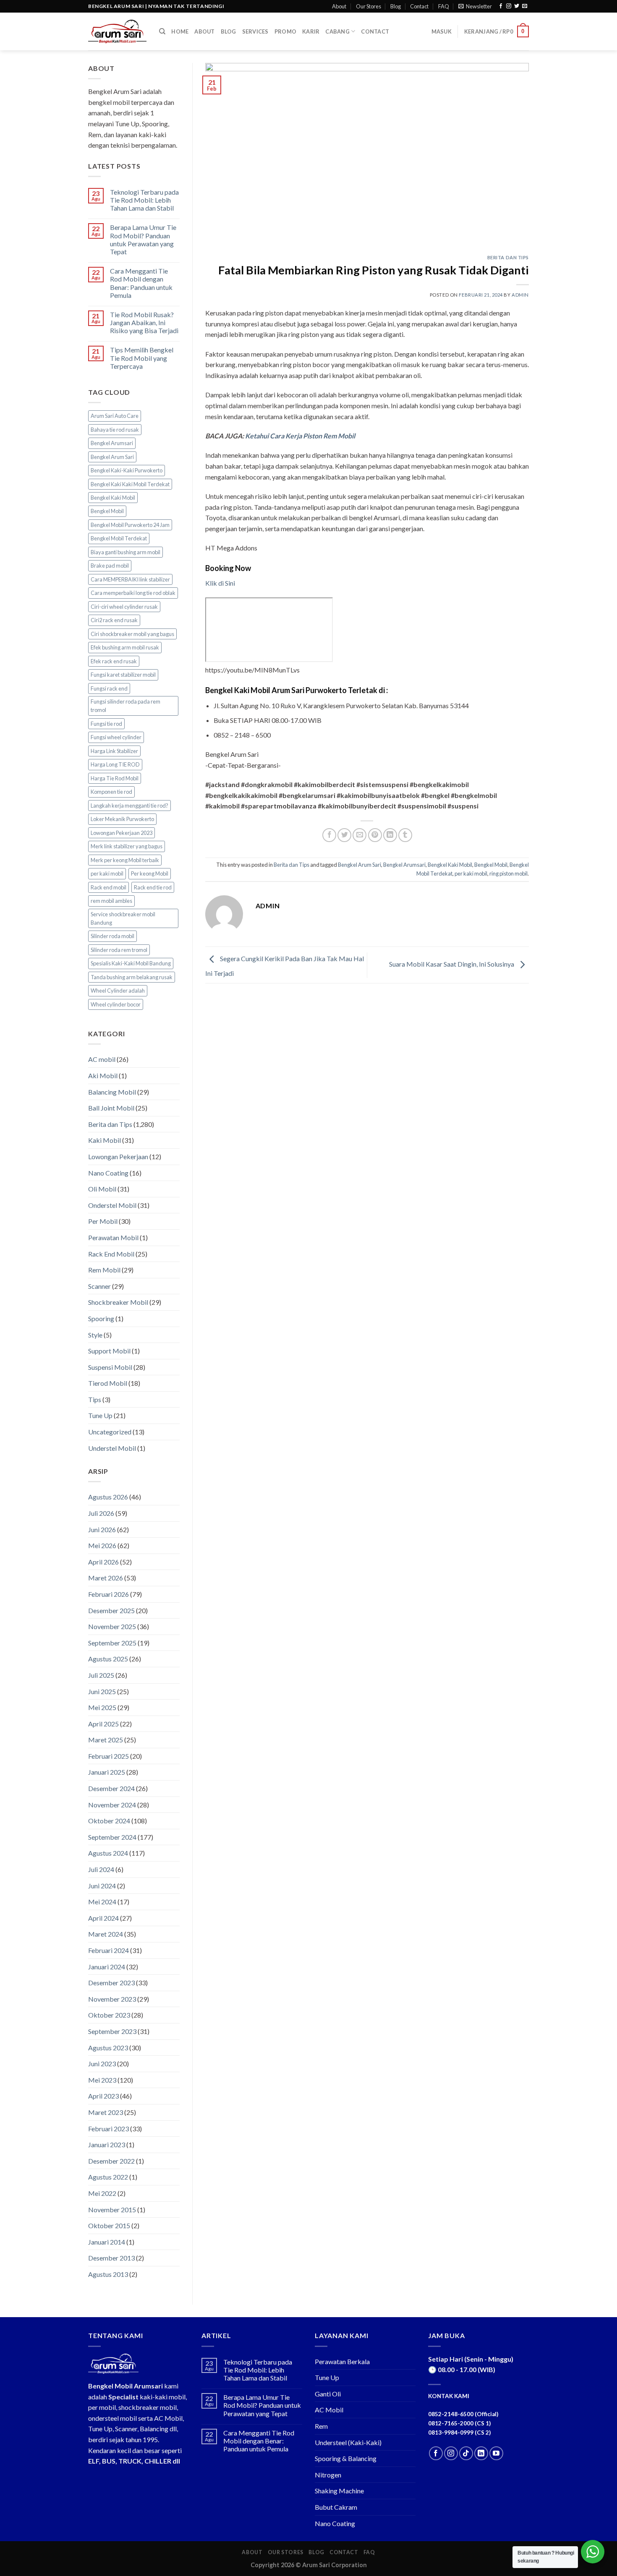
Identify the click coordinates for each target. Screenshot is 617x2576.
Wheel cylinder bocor (116, 1004)
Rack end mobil (108, 887)
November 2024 (112, 1805)
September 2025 (112, 1643)
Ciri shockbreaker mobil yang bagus (132, 634)
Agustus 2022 (108, 2177)
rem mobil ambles (111, 901)
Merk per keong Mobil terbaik (125, 860)
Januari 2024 (107, 1967)
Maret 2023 (106, 2112)
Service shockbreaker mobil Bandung (123, 918)
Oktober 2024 (109, 1821)
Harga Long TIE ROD (115, 764)
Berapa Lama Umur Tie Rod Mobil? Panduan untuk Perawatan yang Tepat (143, 239)
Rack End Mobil (111, 1254)
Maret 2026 (106, 1578)
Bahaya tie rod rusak (115, 430)
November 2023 (112, 1999)
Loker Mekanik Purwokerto (122, 819)
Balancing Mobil (112, 1092)
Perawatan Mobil (113, 1237)
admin (520, 295)
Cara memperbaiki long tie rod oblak (133, 593)
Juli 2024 (101, 1869)
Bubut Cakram (336, 2507)
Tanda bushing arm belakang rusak (132, 977)
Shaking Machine (339, 2491)
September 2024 (112, 1837)
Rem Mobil (104, 1270)
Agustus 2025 (108, 1659)
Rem (321, 2426)
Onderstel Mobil (112, 1205)
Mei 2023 (102, 2080)
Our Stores (369, 6)
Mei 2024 (102, 1902)
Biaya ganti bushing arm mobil (125, 552)
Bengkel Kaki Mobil (113, 498)
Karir (311, 31)
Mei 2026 (102, 1545)
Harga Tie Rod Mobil (115, 778)
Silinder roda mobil (112, 936)
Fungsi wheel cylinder (116, 737)
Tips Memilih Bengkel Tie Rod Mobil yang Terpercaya (142, 358)
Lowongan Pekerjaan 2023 (122, 833)
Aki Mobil (103, 1076)
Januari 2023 (107, 2144)
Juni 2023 (102, 2064)
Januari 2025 (107, 1772)
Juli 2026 (101, 1513)
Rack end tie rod (153, 887)
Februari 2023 (108, 2129)
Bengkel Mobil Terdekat (119, 538)
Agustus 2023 (108, 2048)
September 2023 (112, 2031)
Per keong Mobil (150, 873)
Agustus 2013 (108, 2274)
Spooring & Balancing (346, 2458)
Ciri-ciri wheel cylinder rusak (124, 607)
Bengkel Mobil (107, 511)
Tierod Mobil (108, 1383)
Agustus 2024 (108, 1853)
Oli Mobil (102, 1189)
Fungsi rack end (109, 688)
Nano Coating (108, 1173)
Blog (396, 6)
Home (180, 31)
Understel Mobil (112, 1448)
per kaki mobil (107, 873)
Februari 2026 (108, 1594)
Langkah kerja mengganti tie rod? (129, 806)
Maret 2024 (106, 1934)
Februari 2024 (108, 1950)
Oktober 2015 (109, 2225)
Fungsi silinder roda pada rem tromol (125, 706)
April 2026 (103, 1562)
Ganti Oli (328, 2394)
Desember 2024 (111, 1788)
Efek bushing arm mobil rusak (125, 647)
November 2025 (112, 1626)
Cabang (337, 31)
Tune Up (100, 1415)
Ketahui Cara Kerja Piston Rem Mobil (300, 436)
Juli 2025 (101, 1675)
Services (255, 31)
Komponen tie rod (111, 792)
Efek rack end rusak (114, 661)
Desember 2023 (111, 1983)
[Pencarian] (162, 31)
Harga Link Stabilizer (114, 751)
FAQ (444, 6)
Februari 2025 (108, 1756)
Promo (285, 31)
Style (95, 1335)
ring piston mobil (509, 873)
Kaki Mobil (105, 1140)
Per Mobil (103, 1221)
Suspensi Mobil (110, 1367)
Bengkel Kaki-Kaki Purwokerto (127, 470)
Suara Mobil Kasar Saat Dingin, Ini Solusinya (452, 964)
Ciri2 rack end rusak (114, 620)
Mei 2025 (102, 1707)
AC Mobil (329, 2410)
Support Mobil (109, 1351)
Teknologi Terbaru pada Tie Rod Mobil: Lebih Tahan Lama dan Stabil (144, 200)
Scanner (99, 1286)
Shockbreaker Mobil (118, 1302)
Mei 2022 (102, 2193)
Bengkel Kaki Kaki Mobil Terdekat (130, 484)
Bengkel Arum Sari (112, 457)
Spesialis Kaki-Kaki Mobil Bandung (131, 963)
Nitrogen (328, 2475)
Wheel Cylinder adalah (118, 991)
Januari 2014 (107, 2242)
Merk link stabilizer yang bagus (127, 846)
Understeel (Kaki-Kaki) (348, 2442)
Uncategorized (110, 1432)
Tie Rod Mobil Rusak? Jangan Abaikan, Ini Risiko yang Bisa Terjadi (144, 322)
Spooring (101, 1318)
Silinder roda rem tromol (119, 950)
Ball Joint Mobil (111, 1108)
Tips (95, 1399)
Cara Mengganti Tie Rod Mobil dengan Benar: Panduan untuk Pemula (141, 283)
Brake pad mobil (110, 566)
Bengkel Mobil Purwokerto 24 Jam (130, 525)
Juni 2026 (102, 1529)
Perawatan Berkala (342, 2361)
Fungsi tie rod (106, 724)
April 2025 (103, 1724)
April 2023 (103, 2096)
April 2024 (103, 1918)
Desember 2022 (111, 2161)
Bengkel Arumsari (112, 443)
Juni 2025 (102, 1691)
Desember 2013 (111, 2258)
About (339, 6)
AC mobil (102, 1059)
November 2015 (112, 2210)
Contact (419, 6)
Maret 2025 (106, 1740)
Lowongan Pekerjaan (118, 1156)
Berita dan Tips (110, 1124)
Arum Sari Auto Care (115, 416)
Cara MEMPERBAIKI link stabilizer (130, 579)
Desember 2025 (111, 1610)
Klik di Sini (220, 583)
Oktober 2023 (109, 2015)
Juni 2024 (102, 1886)
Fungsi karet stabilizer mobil (123, 675)
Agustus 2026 (108, 1497)
